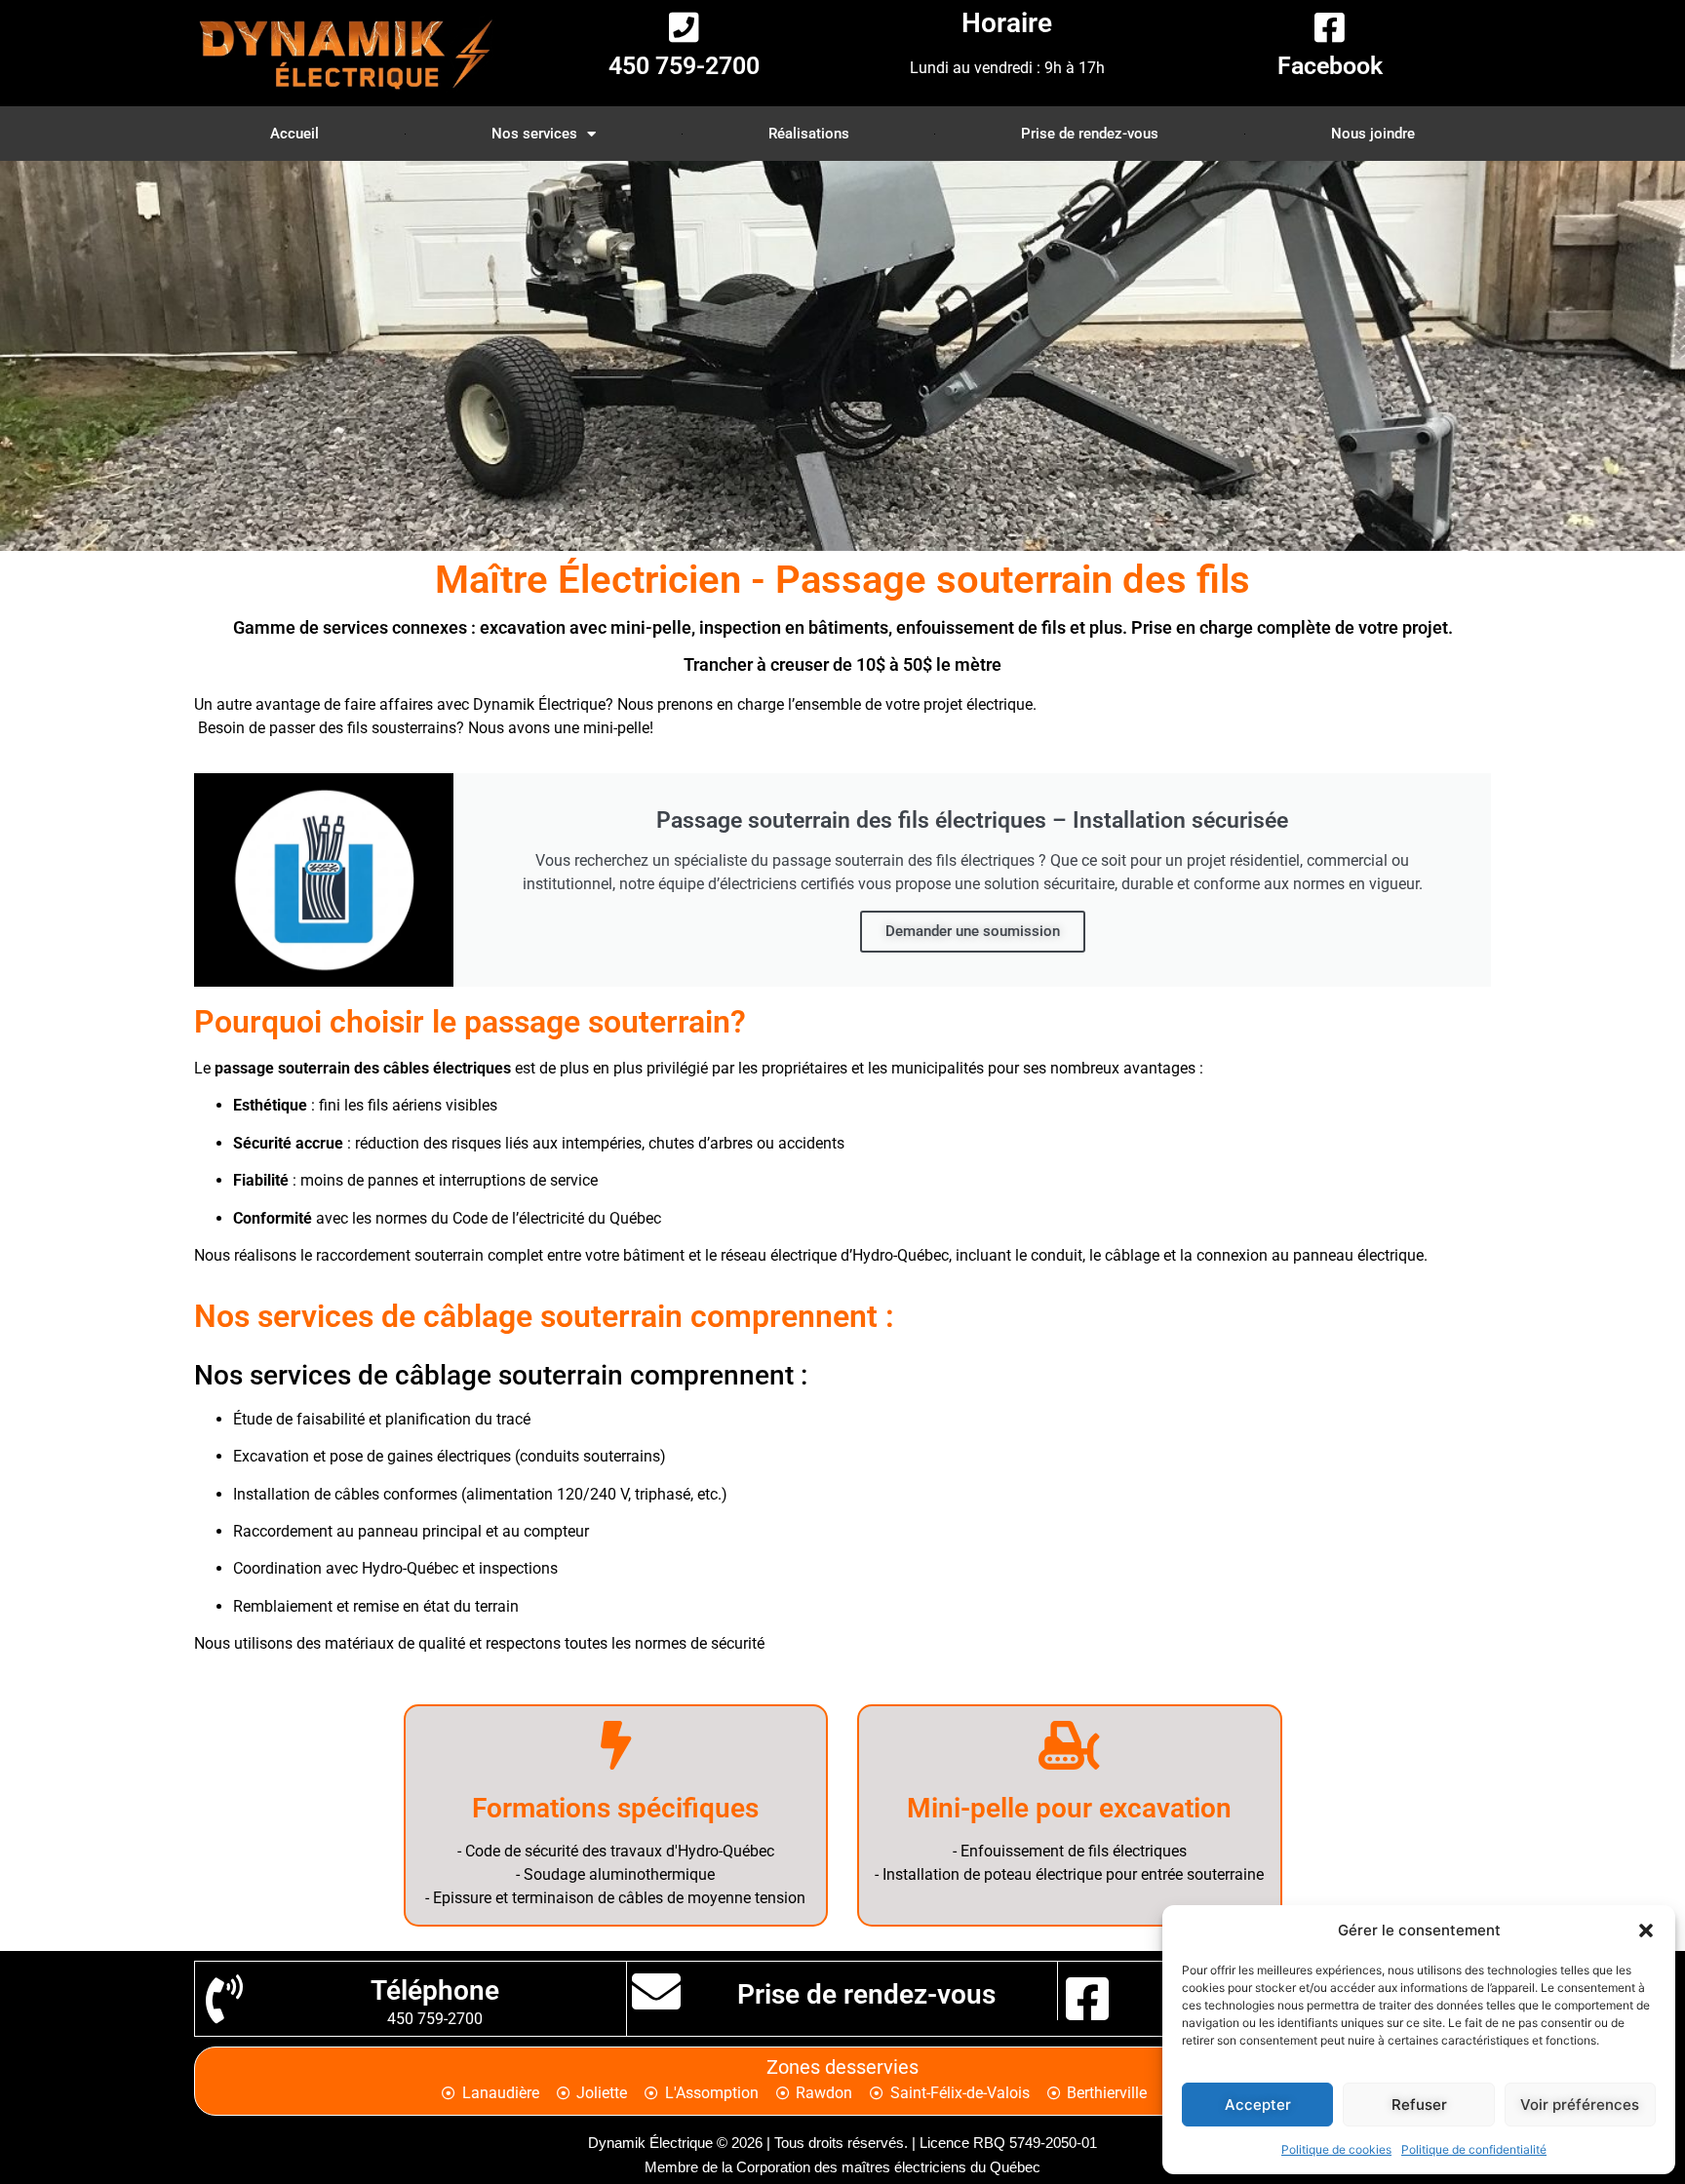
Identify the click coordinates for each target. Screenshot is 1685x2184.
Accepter (1258, 2105)
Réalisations (809, 134)
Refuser (1419, 2105)
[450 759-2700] (684, 27)
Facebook (1330, 66)
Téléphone (435, 1990)
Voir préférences (1580, 2105)
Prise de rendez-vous (1090, 134)
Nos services (534, 134)
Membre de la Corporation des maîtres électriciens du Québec (842, 2167)
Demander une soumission (973, 931)
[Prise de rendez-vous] (656, 1991)
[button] (1646, 1930)
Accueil (294, 134)
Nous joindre (1373, 134)
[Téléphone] (224, 1999)
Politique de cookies (1336, 2149)
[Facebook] (1330, 27)
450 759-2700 (684, 66)
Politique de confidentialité (1474, 2149)
